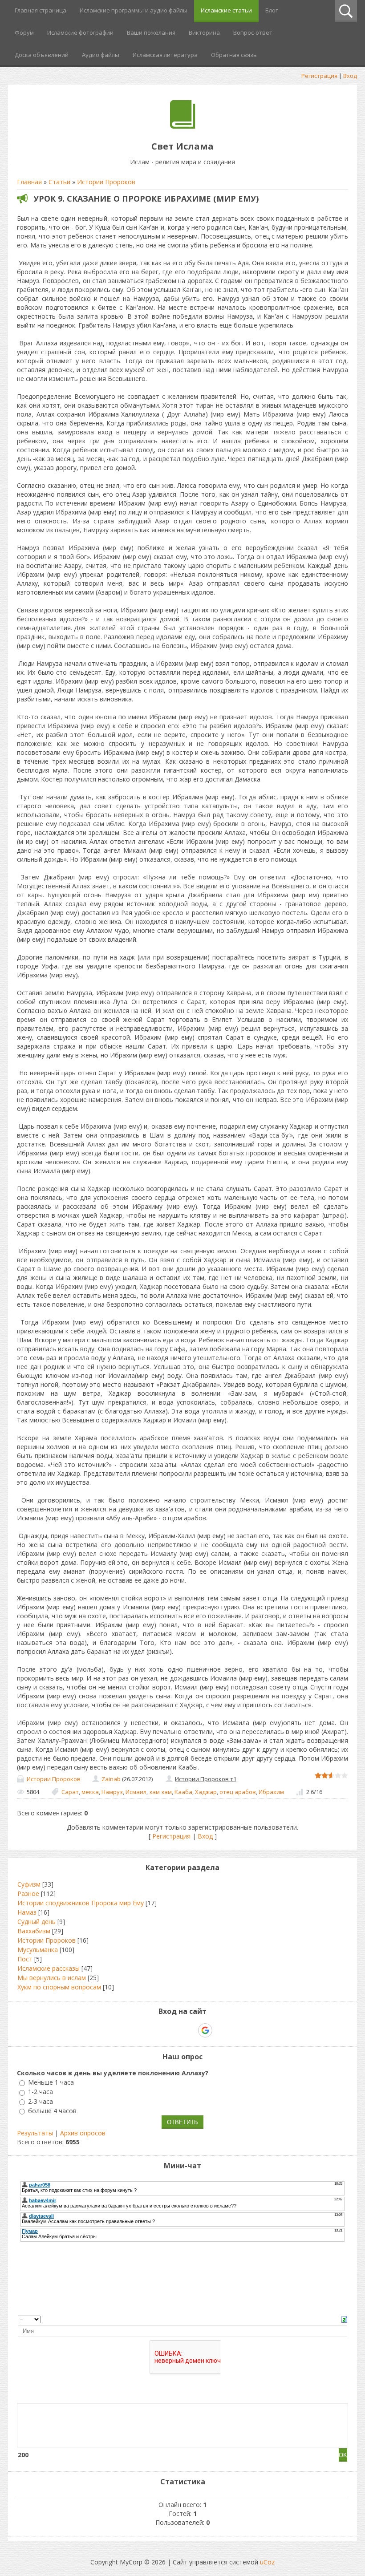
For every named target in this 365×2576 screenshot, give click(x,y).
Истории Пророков (106, 182)
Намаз (27, 1912)
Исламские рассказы (49, 1968)
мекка (90, 1792)
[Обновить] (344, 2319)
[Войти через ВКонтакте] (159, 2030)
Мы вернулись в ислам (52, 1978)
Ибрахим (271, 1792)
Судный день (36, 1922)
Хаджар (206, 1792)
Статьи (59, 182)
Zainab (111, 1779)
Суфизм (29, 1884)
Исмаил (136, 1792)
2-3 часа (41, 2101)
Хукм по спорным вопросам (59, 1987)
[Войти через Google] (205, 2030)
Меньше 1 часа (51, 2082)
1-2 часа (41, 2092)
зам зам (160, 1792)
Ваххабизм (34, 1931)
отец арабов (238, 1792)
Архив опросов (83, 2133)
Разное (28, 1894)
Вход (350, 76)
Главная (29, 182)
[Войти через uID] (144, 2030)
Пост (25, 1959)
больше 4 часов (52, 2111)
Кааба (183, 1792)
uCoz (267, 2562)
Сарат (70, 1792)
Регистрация (319, 76)
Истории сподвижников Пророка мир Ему (81, 1903)
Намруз (112, 1792)
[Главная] (183, 126)
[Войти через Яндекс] (190, 2030)
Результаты (35, 2133)
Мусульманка (38, 1950)
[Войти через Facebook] (174, 2030)
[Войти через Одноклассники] (221, 2030)
